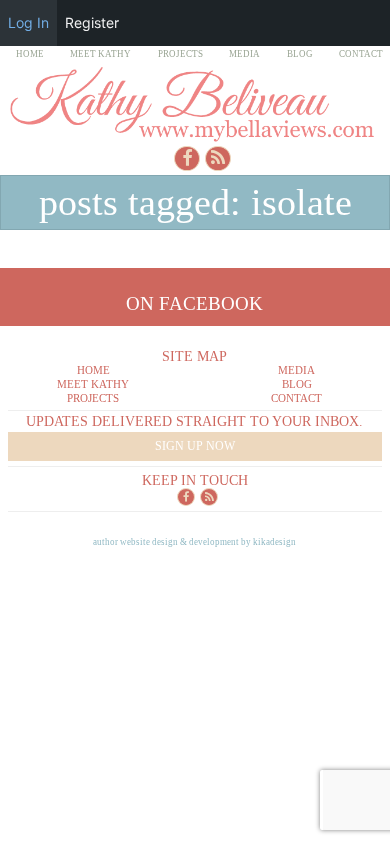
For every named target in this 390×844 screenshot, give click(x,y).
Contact (361, 54)
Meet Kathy (100, 54)
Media (244, 54)
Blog (300, 54)
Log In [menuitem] (28, 22)
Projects (180, 54)
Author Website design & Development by (194, 542)
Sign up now (195, 446)
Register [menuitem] (92, 22)
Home (30, 54)
